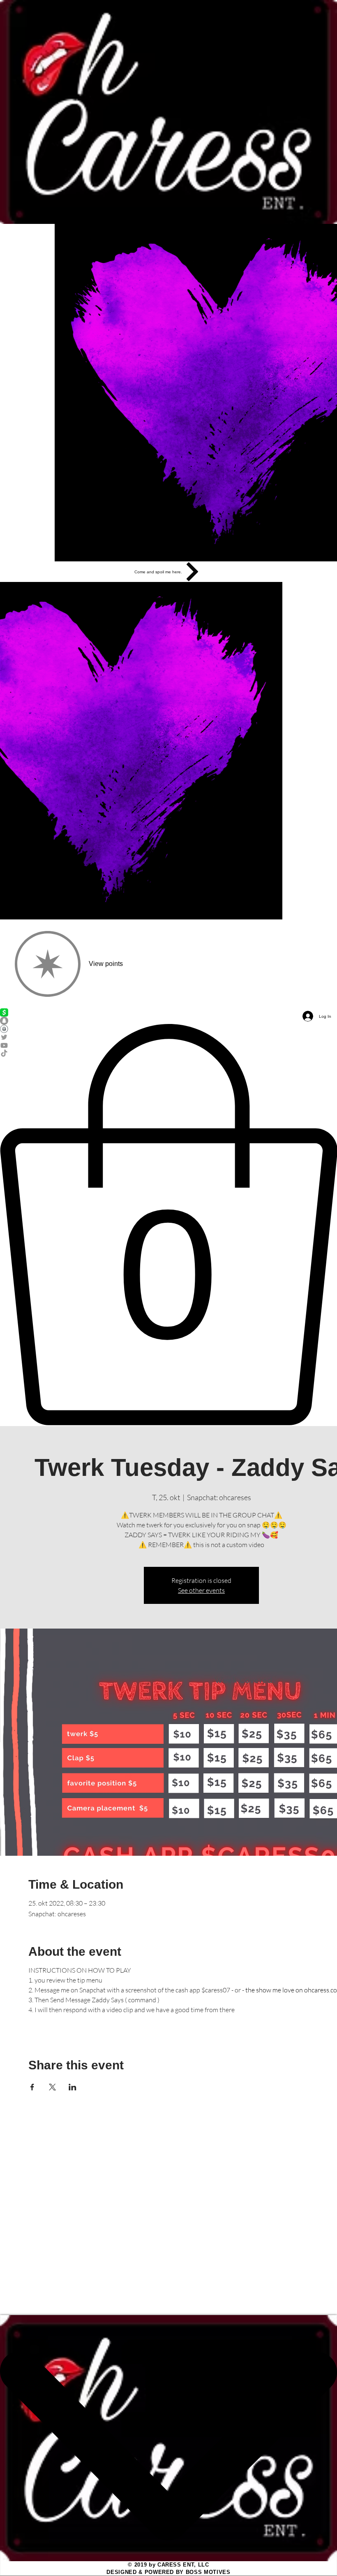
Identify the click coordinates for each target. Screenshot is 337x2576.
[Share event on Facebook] (32, 2087)
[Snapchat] (168, 1021)
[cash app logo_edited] (168, 1012)
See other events (201, 1590)
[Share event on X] (52, 2087)
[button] (168, 1225)
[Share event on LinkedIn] (73, 2087)
